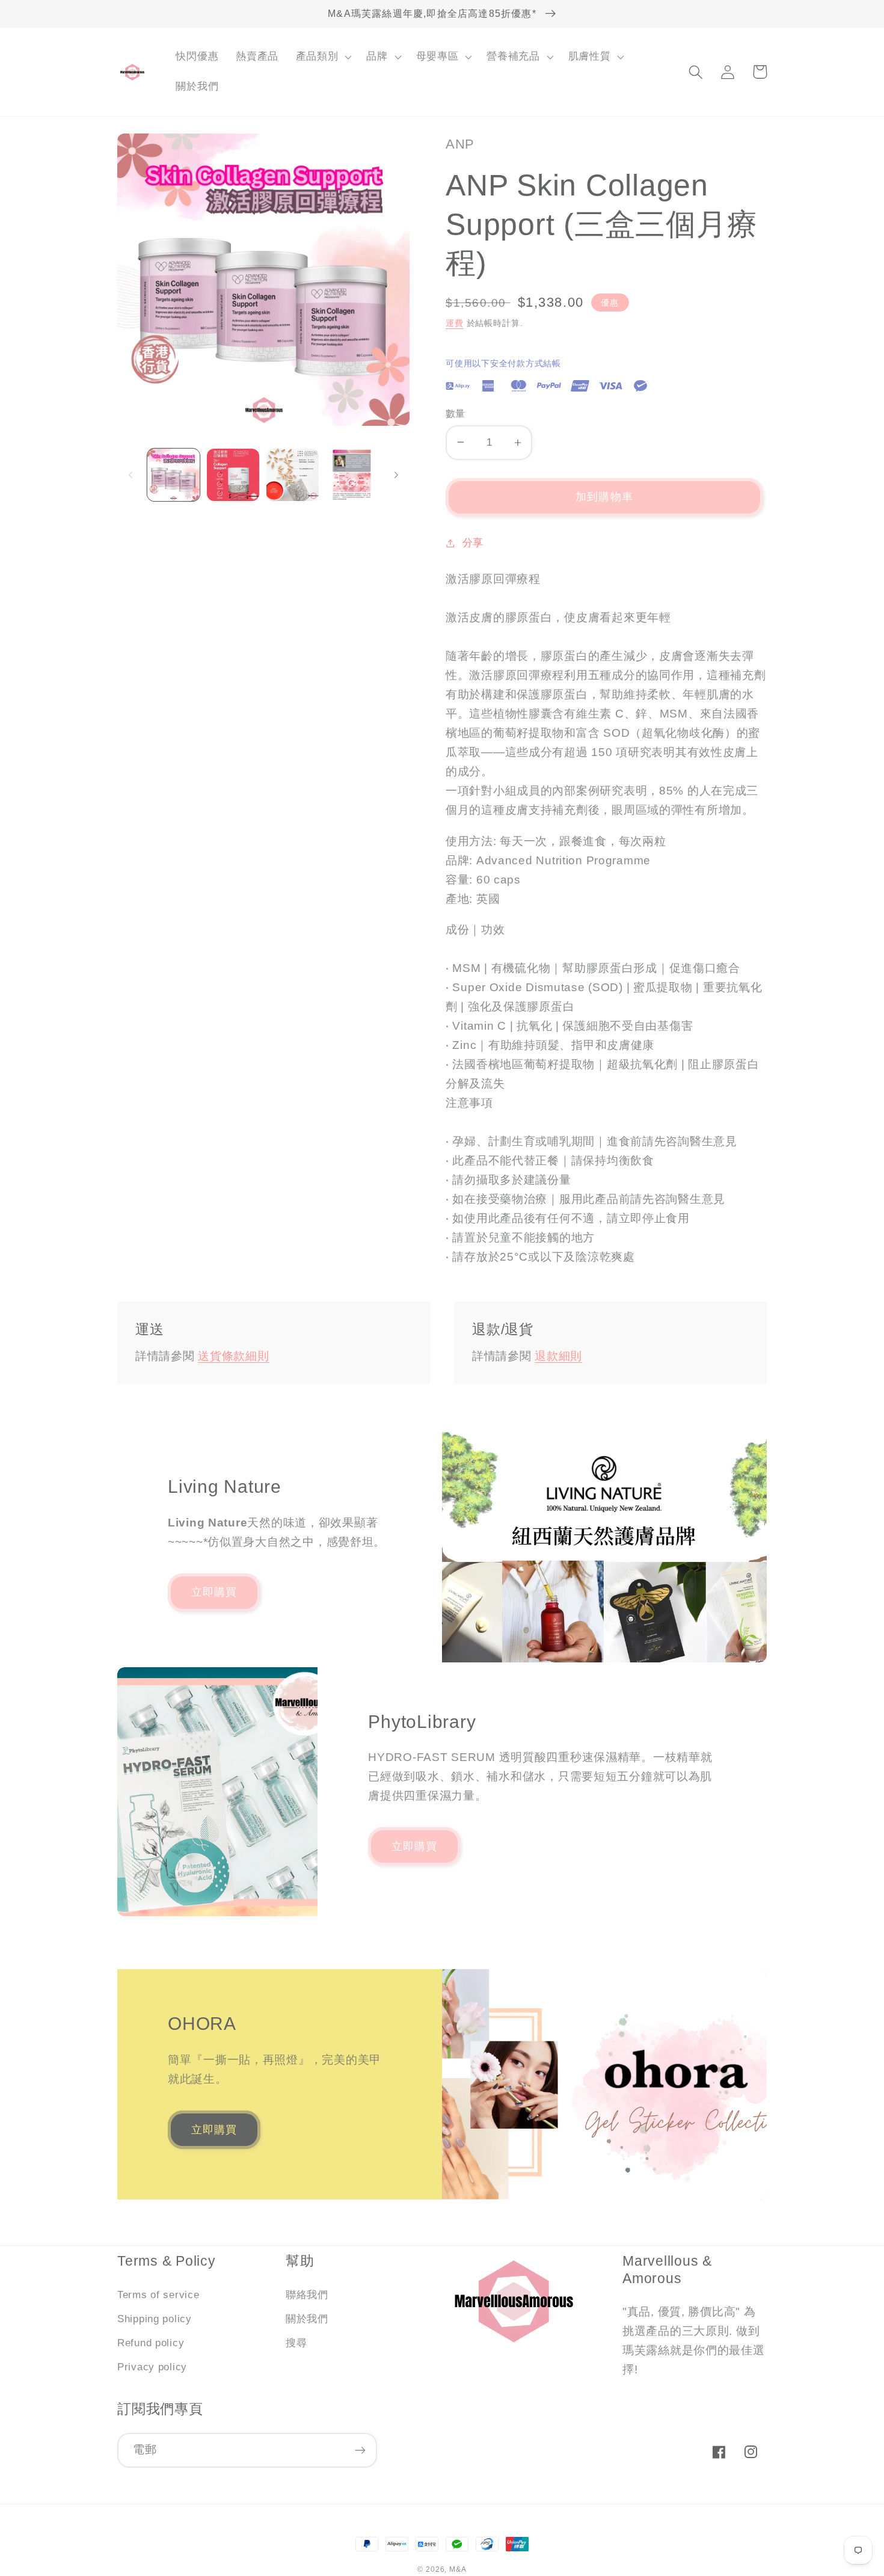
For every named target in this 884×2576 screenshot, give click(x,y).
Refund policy (151, 2343)
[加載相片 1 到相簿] (173, 475)
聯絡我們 (307, 2295)
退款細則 (558, 1356)
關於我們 (307, 2319)
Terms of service (158, 2295)
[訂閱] (360, 2450)
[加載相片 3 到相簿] (293, 475)
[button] (322, 57)
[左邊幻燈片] (130, 475)
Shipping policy (155, 2319)
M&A (458, 2569)
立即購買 (214, 1592)
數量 (456, 413)
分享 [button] (473, 543)
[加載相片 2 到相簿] (233, 475)
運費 (455, 323)
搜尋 (296, 2343)
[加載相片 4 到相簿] (352, 475)
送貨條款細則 (233, 1356)
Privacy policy (152, 2367)
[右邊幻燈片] (396, 475)
